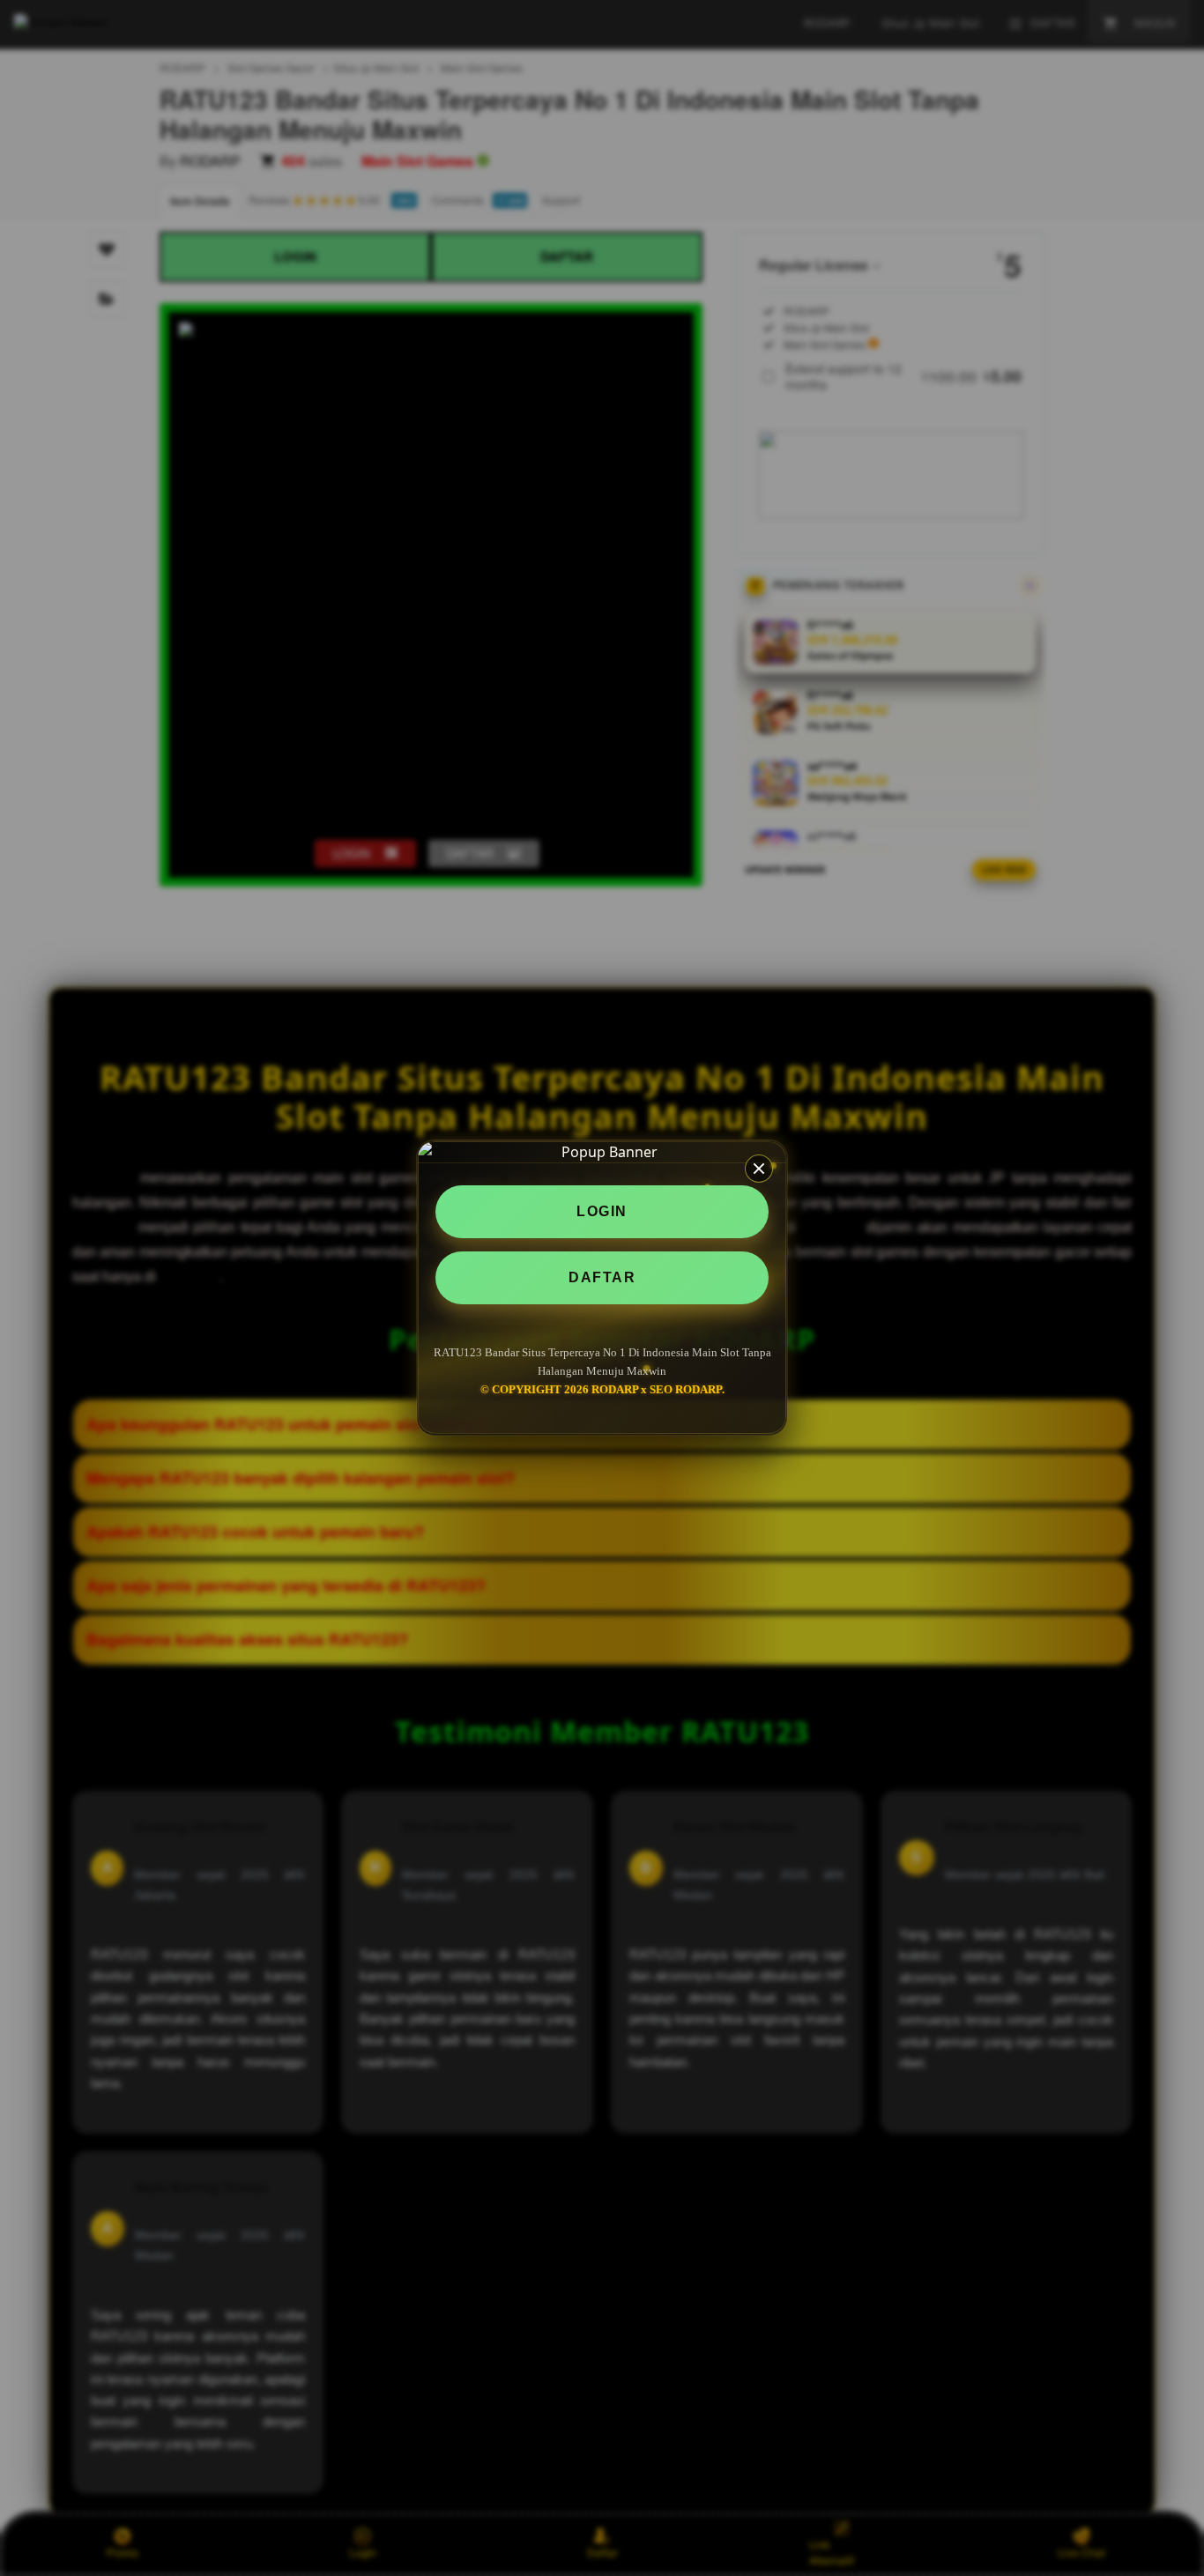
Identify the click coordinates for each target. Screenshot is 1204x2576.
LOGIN (602, 1211)
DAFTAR (602, 1277)
